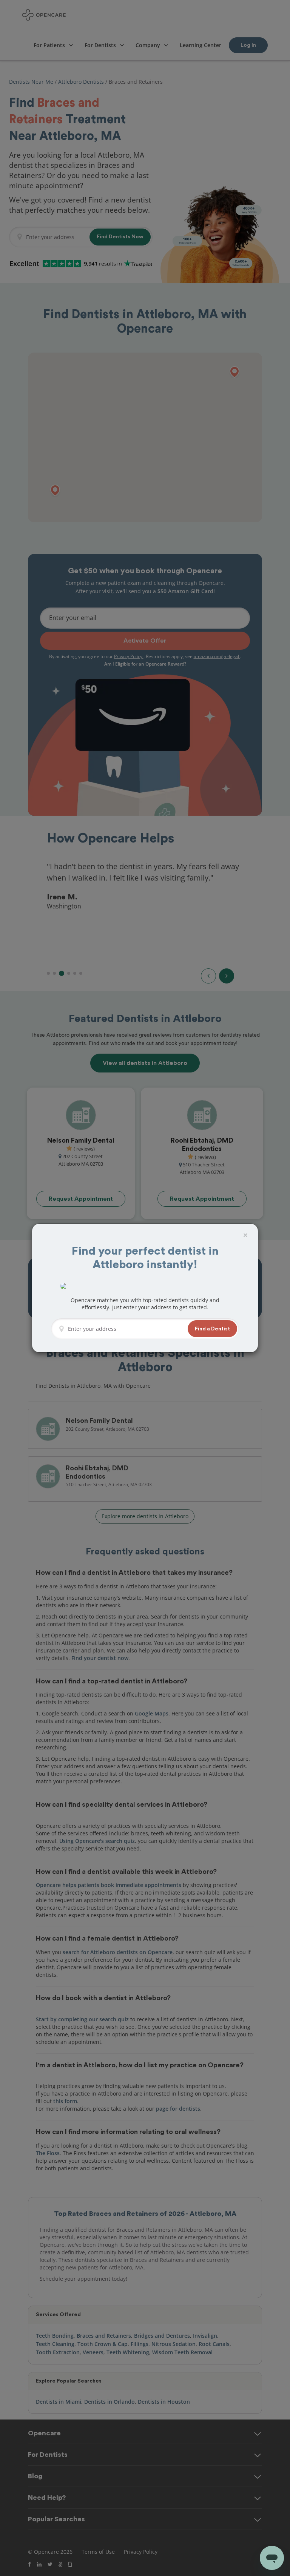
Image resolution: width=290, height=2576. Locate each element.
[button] (212, 1329)
